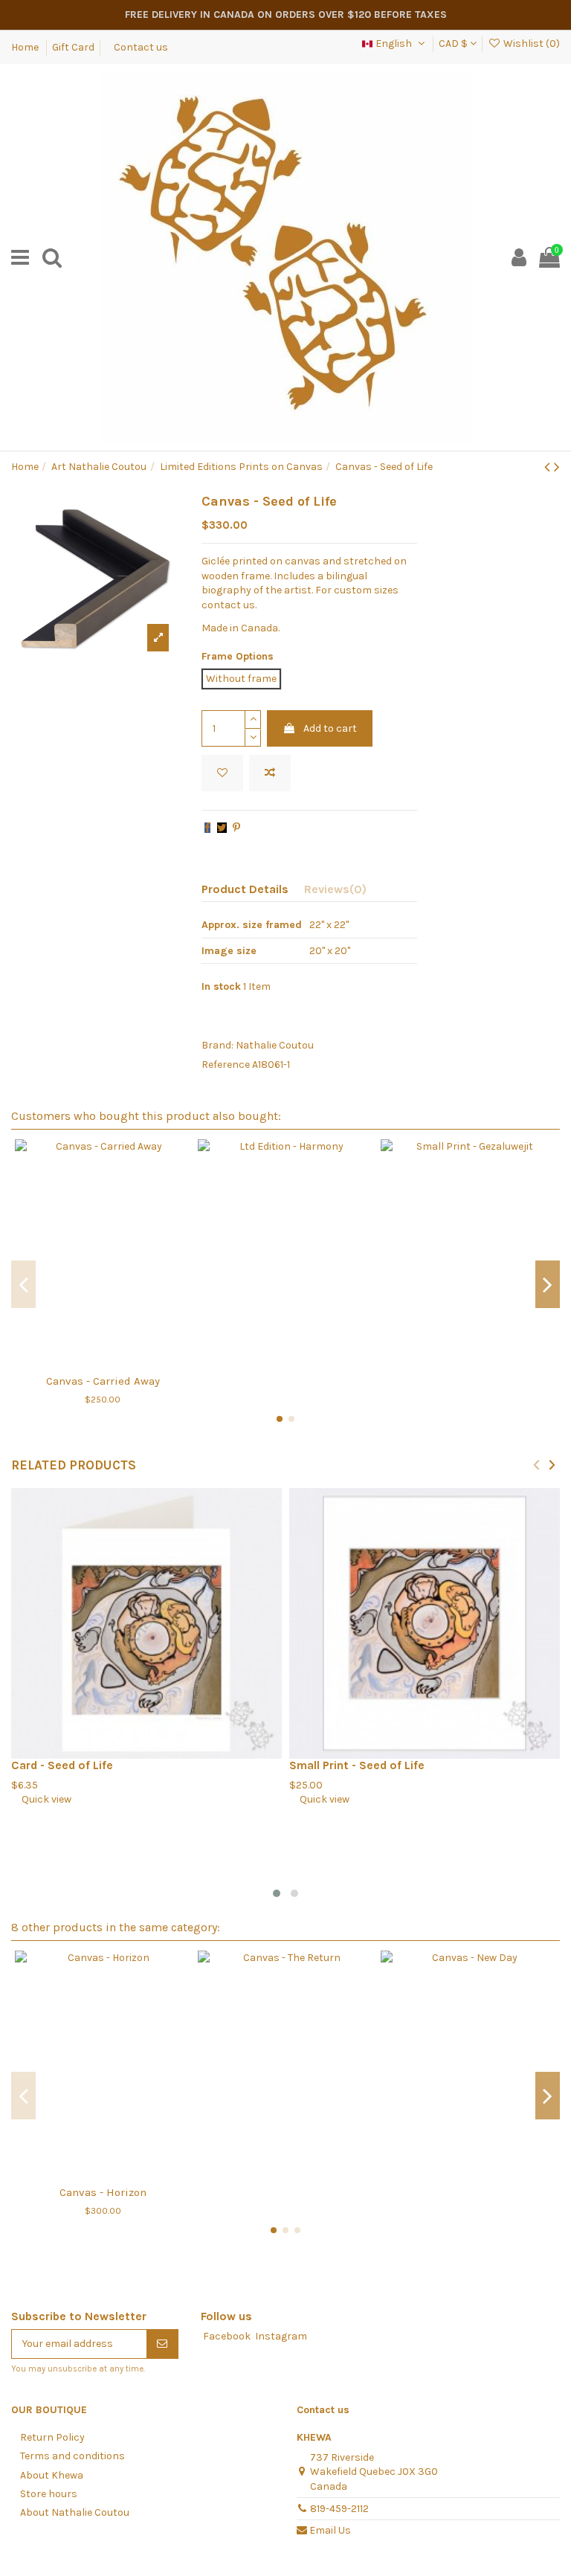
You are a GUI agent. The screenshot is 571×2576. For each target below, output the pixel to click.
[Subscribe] (162, 2344)
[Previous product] (549, 467)
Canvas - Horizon (103, 2192)
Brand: (217, 1045)
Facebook (227, 2336)
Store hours (49, 2494)
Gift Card (73, 47)
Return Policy (52, 2437)
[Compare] (103, 1361)
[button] (277, 1893)
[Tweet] (222, 828)
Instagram (281, 2336)
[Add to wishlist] (222, 773)
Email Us (330, 2530)
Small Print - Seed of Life (357, 1765)
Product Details (245, 889)
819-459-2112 (339, 2509)
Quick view (41, 1799)
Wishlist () (530, 44)
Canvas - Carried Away (103, 1381)
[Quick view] (123, 1361)
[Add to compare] (270, 773)
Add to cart (330, 728)
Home (26, 47)
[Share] (207, 828)
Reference (226, 1065)
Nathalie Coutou (275, 1045)
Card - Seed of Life (62, 1765)
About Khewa (52, 2475)
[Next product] (557, 467)
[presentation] (536, 1464)
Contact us (141, 47)
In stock (221, 986)
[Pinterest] (236, 828)
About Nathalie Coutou (75, 2512)
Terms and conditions (72, 2456)
